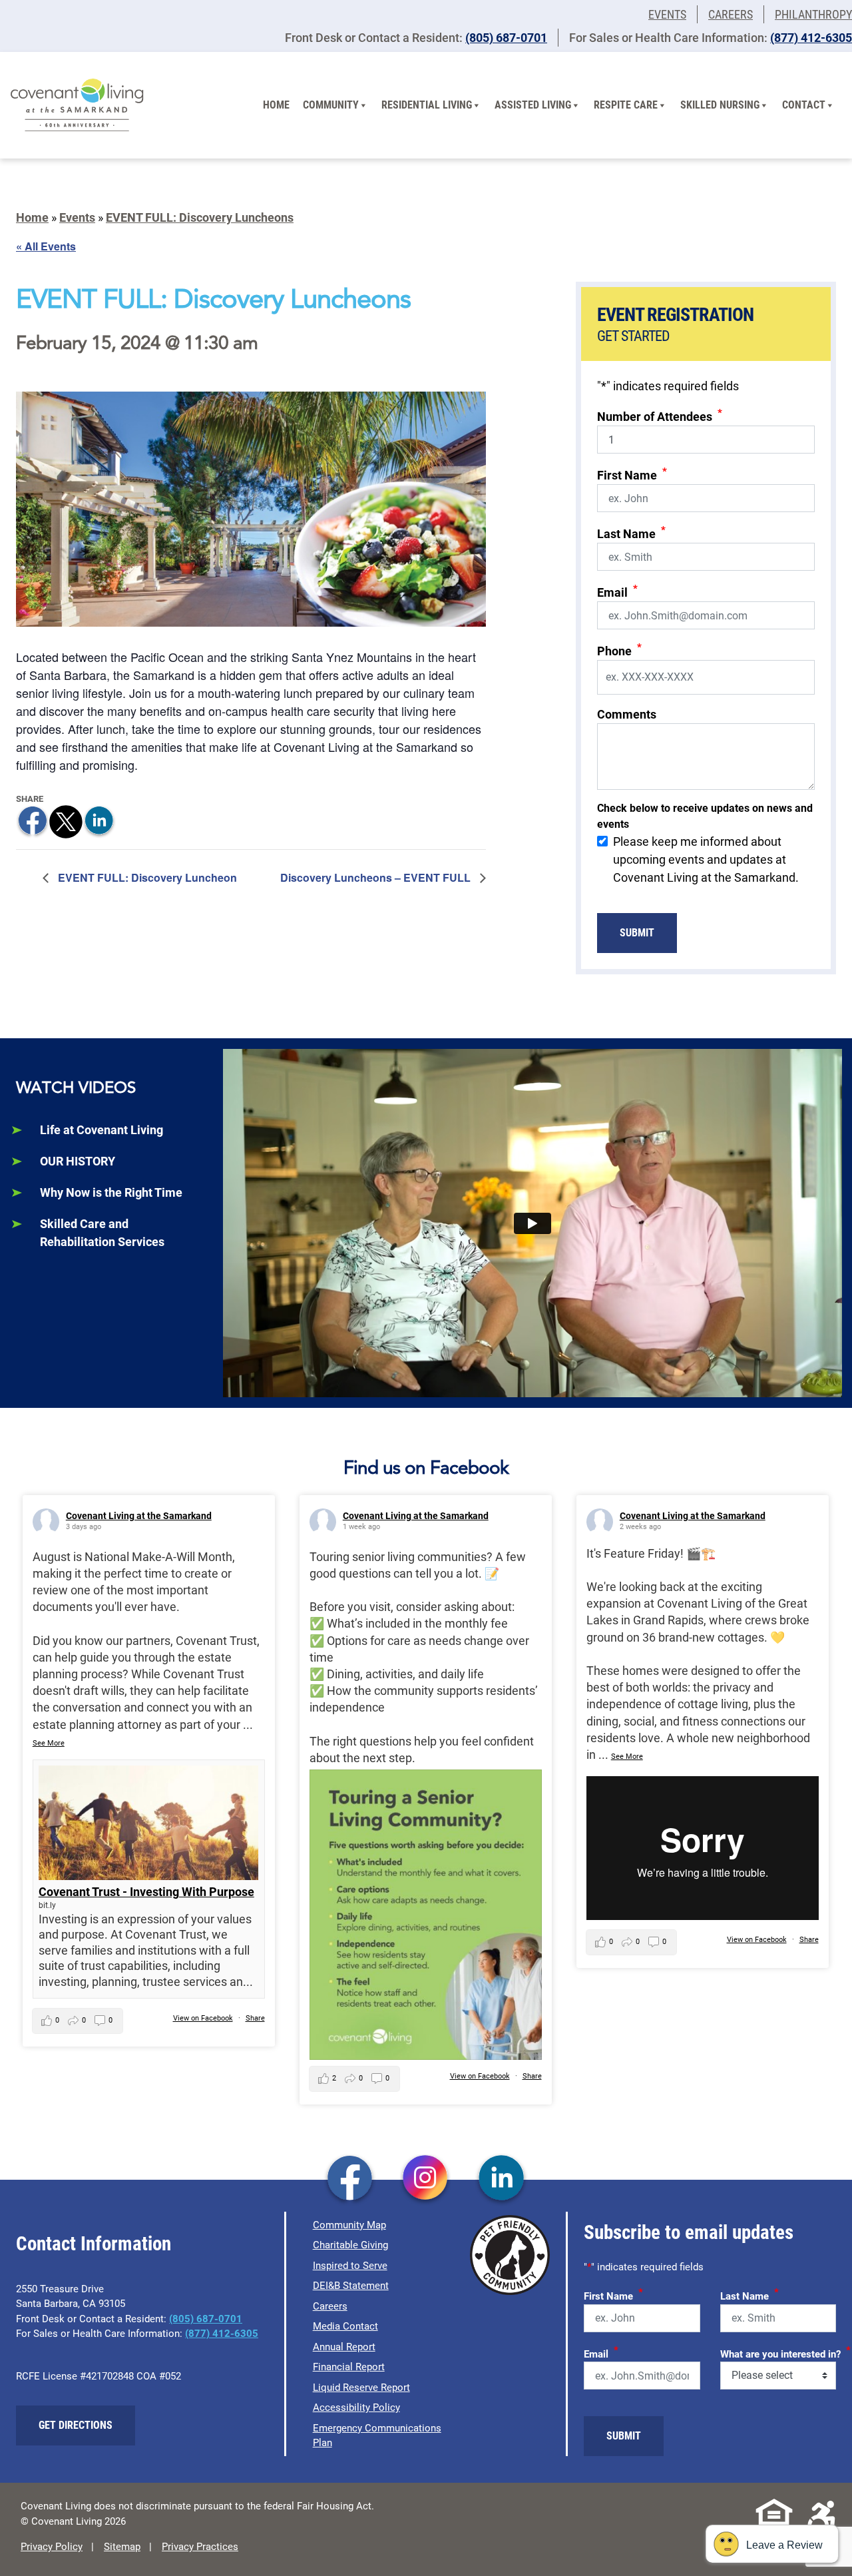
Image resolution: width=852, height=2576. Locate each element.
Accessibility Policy (356, 2408)
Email (617, 591)
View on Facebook (203, 2018)
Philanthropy (813, 14)
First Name (632, 474)
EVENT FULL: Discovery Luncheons (200, 217)
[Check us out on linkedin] (502, 2179)
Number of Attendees (660, 415)
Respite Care (626, 105)
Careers (731, 14)
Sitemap (122, 2547)
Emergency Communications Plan (377, 2436)
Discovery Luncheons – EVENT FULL (377, 877)
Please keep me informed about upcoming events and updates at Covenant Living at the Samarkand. (706, 859)
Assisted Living (533, 105)
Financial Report (349, 2367)
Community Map (349, 2225)
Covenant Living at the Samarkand (139, 1516)
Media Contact (345, 2326)
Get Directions (76, 2425)
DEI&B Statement (351, 2286)
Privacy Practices (200, 2547)
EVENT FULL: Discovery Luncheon (146, 877)
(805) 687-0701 (506, 38)
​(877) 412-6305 (811, 38)
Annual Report (344, 2347)
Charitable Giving (350, 2245)
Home (276, 105)
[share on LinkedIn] (99, 821)
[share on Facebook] (33, 821)
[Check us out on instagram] (426, 2179)
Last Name (631, 532)
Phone (619, 650)
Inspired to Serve (350, 2266)
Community (331, 105)
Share (255, 2018)
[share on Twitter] (66, 821)
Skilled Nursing (720, 105)
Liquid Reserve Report (361, 2388)
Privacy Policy (52, 2547)
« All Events (46, 246)
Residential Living (427, 105)
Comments (627, 714)
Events (667, 14)
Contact (804, 105)
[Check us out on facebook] (350, 2179)
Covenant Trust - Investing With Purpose (146, 1892)
